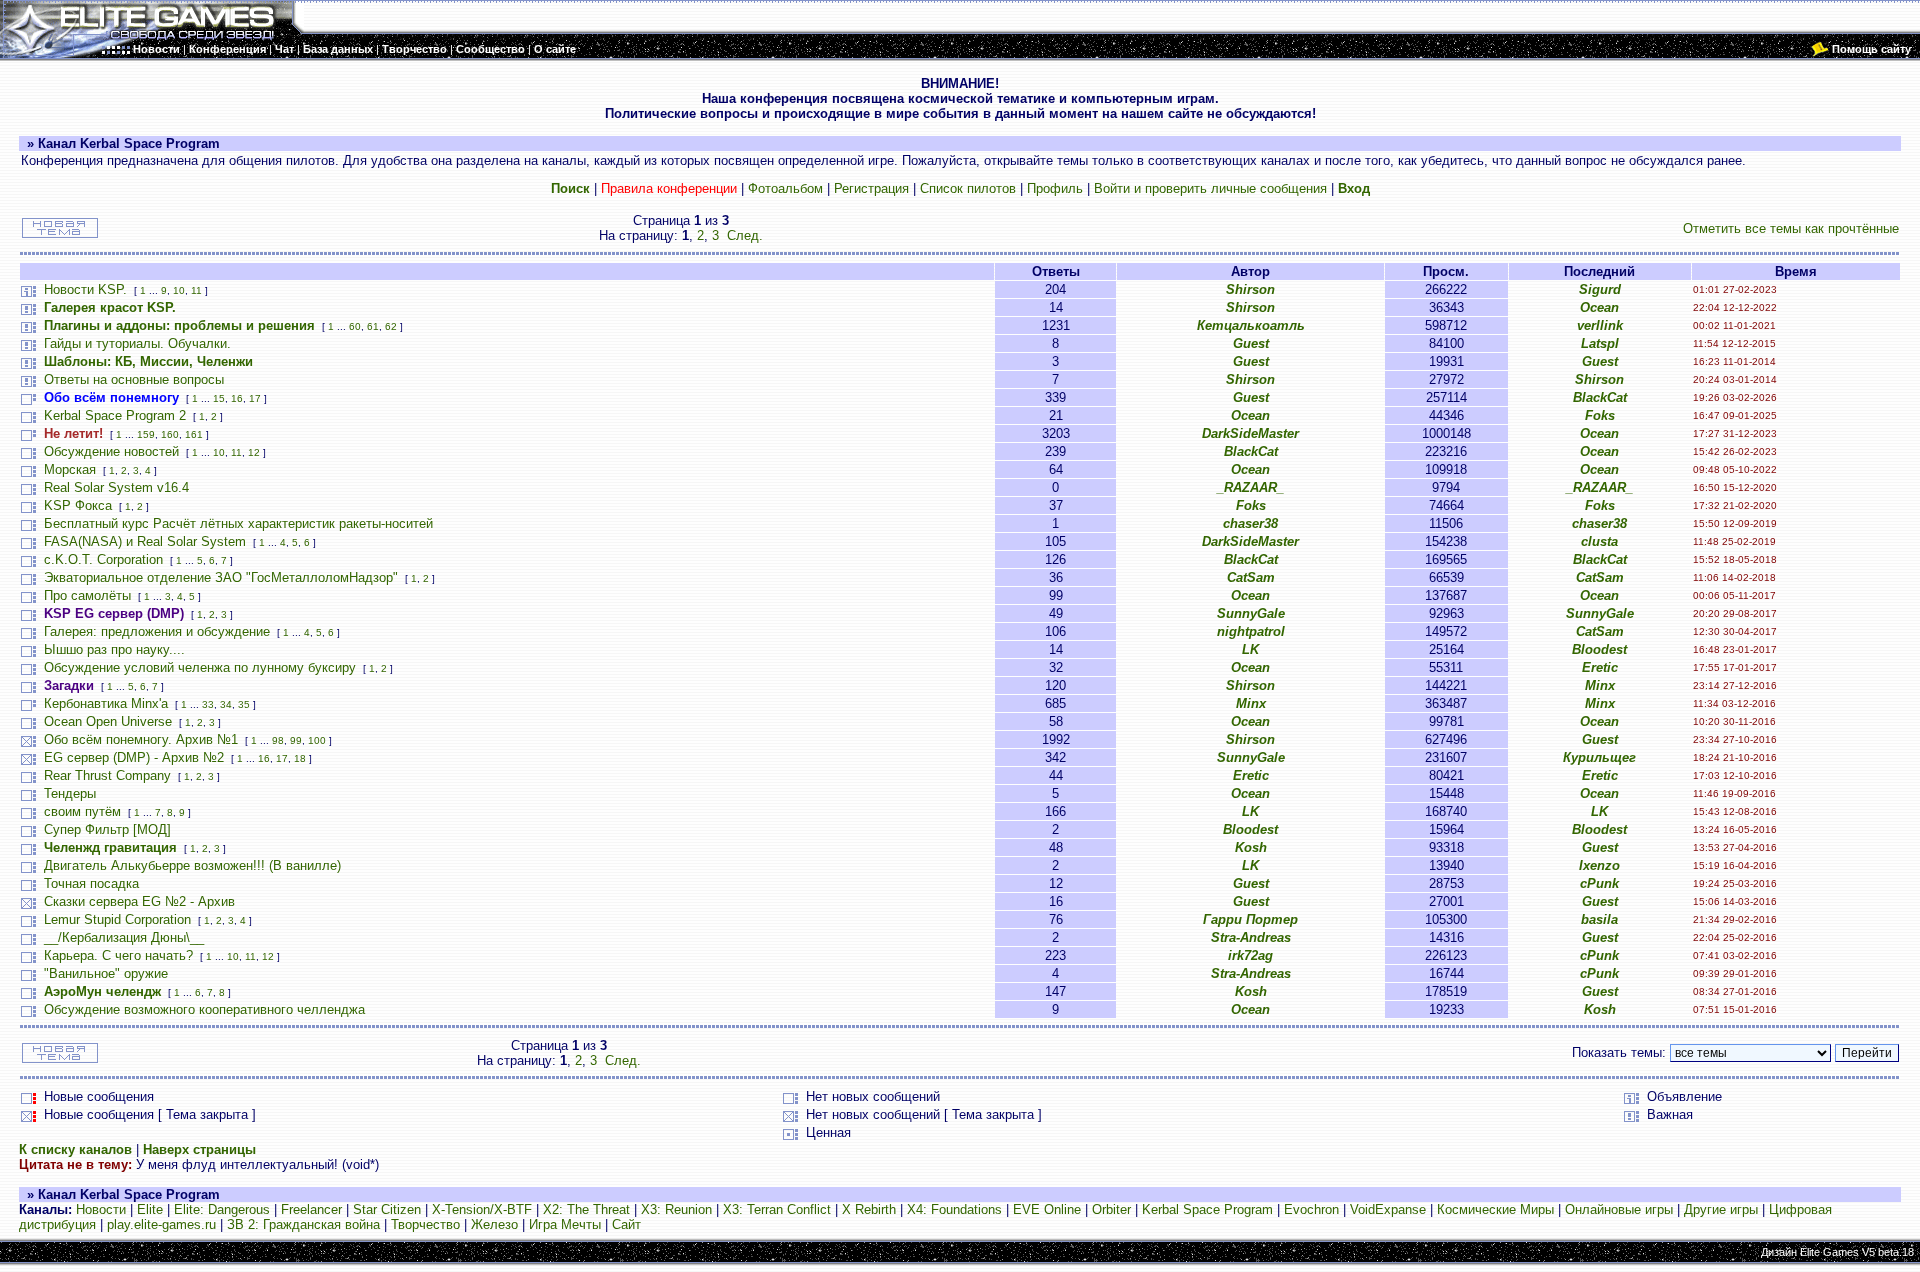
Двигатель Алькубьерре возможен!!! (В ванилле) (192, 865)
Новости (101, 1209)
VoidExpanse (1388, 1209)
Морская (70, 469)
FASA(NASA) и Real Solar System (145, 541)
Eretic (1600, 667)
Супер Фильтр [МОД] (107, 829)
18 (300, 758)
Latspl (1600, 343)
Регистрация (871, 188)
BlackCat (1600, 397)
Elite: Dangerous (222, 1209)
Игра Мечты (565, 1224)
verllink (1600, 325)
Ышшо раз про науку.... (114, 649)
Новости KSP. (85, 289)
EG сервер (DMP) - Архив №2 (134, 757)
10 (179, 290)
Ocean (1599, 307)
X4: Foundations (954, 1209)
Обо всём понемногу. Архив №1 (141, 739)
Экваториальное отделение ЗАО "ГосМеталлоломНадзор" (221, 577)
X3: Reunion (676, 1209)
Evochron (1311, 1209)
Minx (1600, 685)
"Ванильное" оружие (106, 973)
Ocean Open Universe (108, 721)
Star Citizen (387, 1209)
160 (170, 434)
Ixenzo (1599, 865)
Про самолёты (87, 595)
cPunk (1599, 883)
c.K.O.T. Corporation (103, 559)
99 (296, 740)
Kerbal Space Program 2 (115, 415)
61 (373, 326)
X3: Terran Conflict (777, 1209)
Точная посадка (91, 883)
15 (219, 398)
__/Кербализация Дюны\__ (124, 937)
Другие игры (1721, 1209)
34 (226, 704)
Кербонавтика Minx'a (106, 703)
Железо (494, 1224)
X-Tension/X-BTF (482, 1209)
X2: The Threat (586, 1209)
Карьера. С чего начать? (118, 955)
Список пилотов (968, 188)
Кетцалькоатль (1251, 325)
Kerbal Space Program (1207, 1209)
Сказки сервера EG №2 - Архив (139, 901)
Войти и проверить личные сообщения (1210, 188)
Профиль (1055, 188)
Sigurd (1600, 289)
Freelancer (311, 1209)
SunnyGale (1251, 613)
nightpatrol (1251, 631)
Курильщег (1599, 757)
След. (745, 235)
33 (208, 704)
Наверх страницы (199, 1149)
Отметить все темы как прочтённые (1791, 228)
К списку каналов (75, 1149)
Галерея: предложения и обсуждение (157, 631)
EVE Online (1047, 1209)
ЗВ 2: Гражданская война (303, 1224)
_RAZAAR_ (1250, 487)
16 (237, 398)
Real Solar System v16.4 (116, 487)
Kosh (1251, 847)
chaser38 (1250, 523)
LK (1250, 649)
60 (355, 326)
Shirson (1250, 289)
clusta (1599, 541)
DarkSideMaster (1250, 433)
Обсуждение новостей (111, 451)
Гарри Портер (1250, 919)
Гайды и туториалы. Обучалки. (137, 343)
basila (1599, 919)
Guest (1251, 343)
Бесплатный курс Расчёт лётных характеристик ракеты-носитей (238, 523)
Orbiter (1111, 1209)
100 (317, 740)
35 (244, 704)
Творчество (425, 1224)
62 (391, 326)
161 (194, 434)
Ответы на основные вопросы (134, 379)
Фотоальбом (785, 188)
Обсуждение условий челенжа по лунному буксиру (200, 667)
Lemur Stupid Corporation (117, 919)
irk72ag (1250, 955)
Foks (1600, 415)
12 (254, 452)
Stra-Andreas (1251, 937)
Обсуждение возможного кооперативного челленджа (204, 1009)
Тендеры (70, 793)
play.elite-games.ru (161, 1224)
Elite (150, 1209)
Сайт (626, 1224)
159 (146, 434)
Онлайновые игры (1619, 1209)
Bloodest (1599, 649)
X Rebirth (869, 1209)
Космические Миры (1495, 1209)
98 (278, 740)
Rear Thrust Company (107, 775)
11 (196, 290)
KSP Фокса (78, 505)
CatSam (1251, 577)
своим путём (82, 811)
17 (255, 398)
